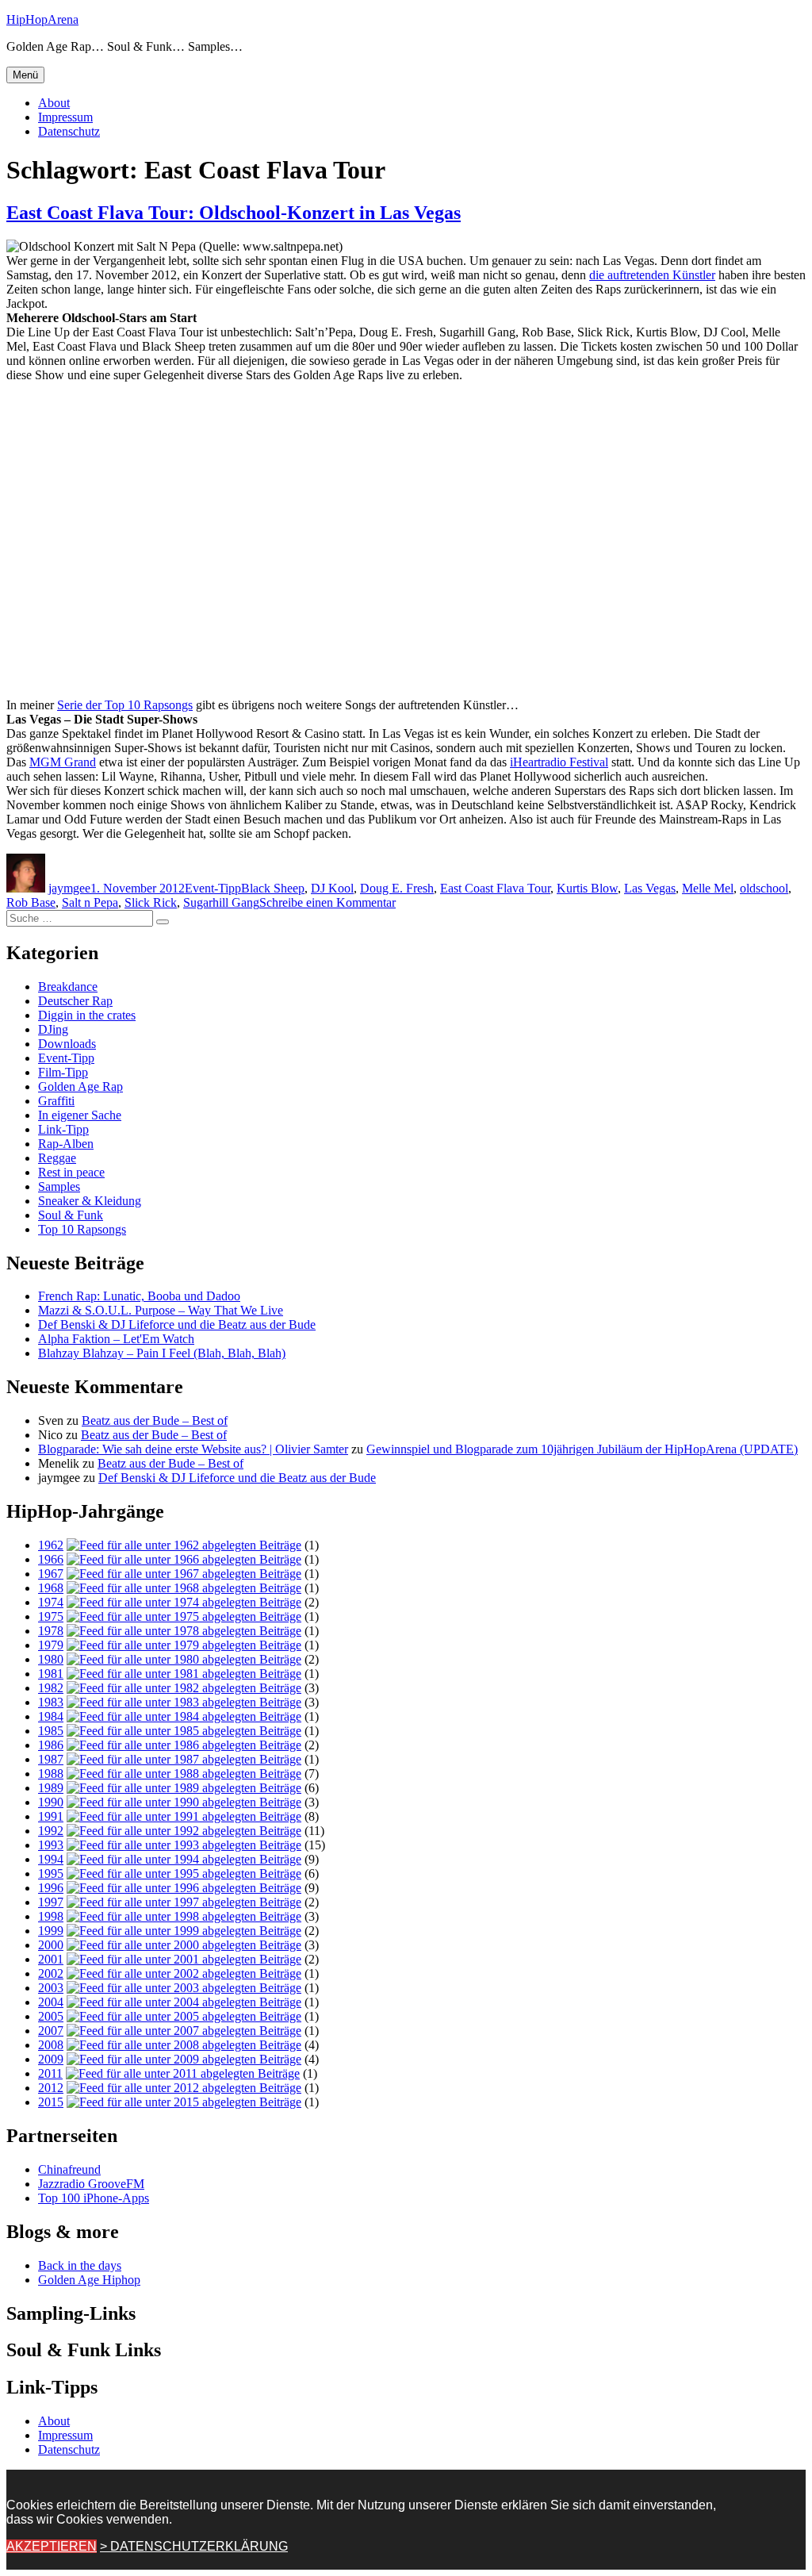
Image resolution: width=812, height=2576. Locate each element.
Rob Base (31, 902)
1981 (51, 1674)
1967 (51, 1574)
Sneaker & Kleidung (90, 1201)
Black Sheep (273, 888)
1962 (51, 1545)
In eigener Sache (80, 1115)
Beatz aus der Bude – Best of (155, 1420)
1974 (51, 1602)
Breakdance (68, 987)
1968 (51, 1588)
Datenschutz (69, 131)
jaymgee (69, 888)
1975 (51, 1616)
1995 (51, 1873)
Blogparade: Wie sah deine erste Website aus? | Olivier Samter (193, 1449)
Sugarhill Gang (221, 902)
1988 (51, 1774)
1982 (51, 1688)
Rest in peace (71, 1172)
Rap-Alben (66, 1144)
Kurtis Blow (587, 888)
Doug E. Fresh (397, 888)
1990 (51, 1802)
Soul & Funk (71, 1215)
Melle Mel (708, 888)
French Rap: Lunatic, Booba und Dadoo (139, 1296)
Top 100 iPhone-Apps (94, 2198)
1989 (51, 1788)
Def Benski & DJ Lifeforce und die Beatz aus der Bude (177, 1324)
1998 (51, 1916)
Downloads (67, 1044)
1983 (51, 1702)
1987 (51, 1759)
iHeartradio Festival (559, 762)
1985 (51, 1731)
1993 (51, 1845)
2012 (51, 2088)
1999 (51, 1931)
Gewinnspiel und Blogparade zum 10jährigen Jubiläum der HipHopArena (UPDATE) (582, 1449)
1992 (51, 1831)
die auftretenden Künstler (652, 275)
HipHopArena (42, 19)
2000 (51, 1945)
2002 (51, 1973)
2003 (51, 1988)
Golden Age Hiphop (89, 2280)
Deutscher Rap (75, 1001)
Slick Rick (151, 902)
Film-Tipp (63, 1072)
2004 (51, 2002)
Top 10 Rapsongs (82, 1229)
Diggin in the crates (87, 1015)
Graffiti (56, 1101)
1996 (51, 1888)
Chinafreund (69, 2169)
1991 (51, 1816)
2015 (51, 2102)
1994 (51, 1859)
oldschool (764, 888)
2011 (50, 2073)
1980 (51, 1659)
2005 (51, 2016)
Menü (25, 75)
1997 (51, 1902)
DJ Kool (332, 888)
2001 (51, 1959)
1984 (51, 1716)
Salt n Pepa (90, 902)
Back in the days (80, 2265)
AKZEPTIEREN (52, 2546)
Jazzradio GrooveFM (91, 2184)
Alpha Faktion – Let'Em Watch (116, 1339)
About (54, 103)
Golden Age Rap (80, 1086)
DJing (53, 1029)
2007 (51, 2031)
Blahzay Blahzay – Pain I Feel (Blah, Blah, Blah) (162, 1353)
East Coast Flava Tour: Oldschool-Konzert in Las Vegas (234, 213)
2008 (51, 2045)
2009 (51, 2059)
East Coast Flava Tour (495, 888)
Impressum (65, 117)
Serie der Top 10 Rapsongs (125, 705)
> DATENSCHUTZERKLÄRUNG (194, 2546)
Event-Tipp (213, 888)
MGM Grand (63, 762)
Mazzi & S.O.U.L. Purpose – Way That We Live (161, 1310)
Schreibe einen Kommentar (327, 902)
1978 (51, 1631)
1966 (51, 1559)
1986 (51, 1745)
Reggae (57, 1158)
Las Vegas (650, 888)
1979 (51, 1645)
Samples (59, 1186)
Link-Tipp (63, 1129)
